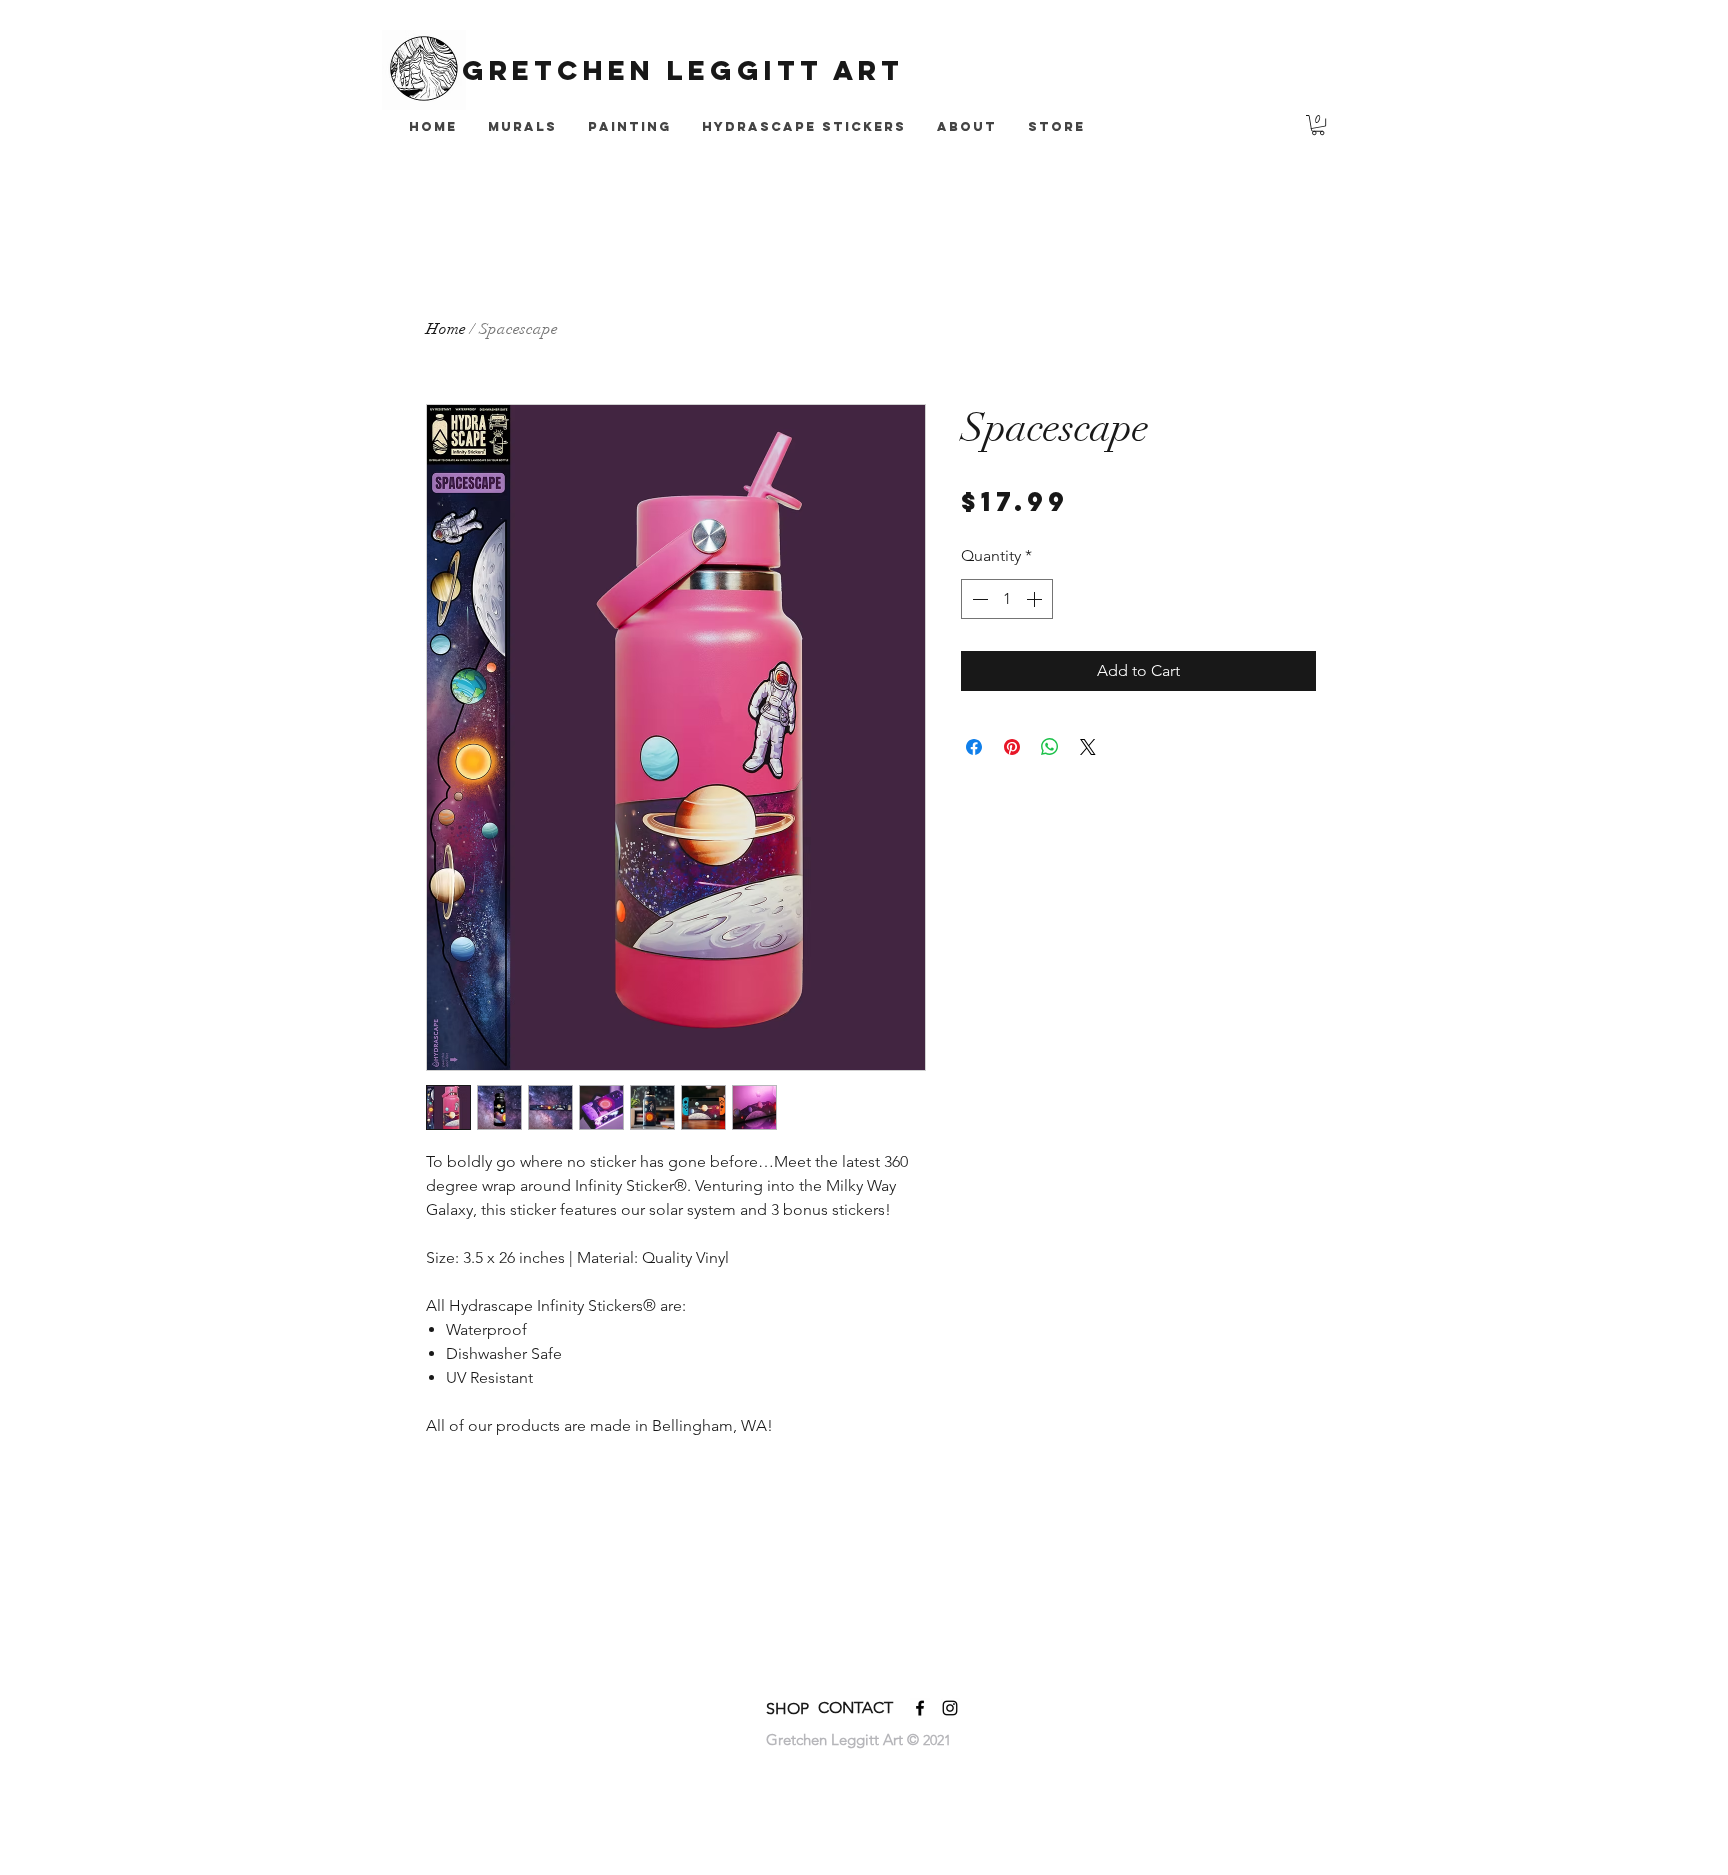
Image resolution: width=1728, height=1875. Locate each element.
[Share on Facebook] (974, 747)
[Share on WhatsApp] (1050, 747)
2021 (937, 1740)
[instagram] (950, 1708)
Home (446, 329)
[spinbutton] (1007, 599)
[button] (1318, 125)
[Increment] (1036, 599)
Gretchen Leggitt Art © (844, 1739)
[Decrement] (978, 599)
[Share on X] (1088, 747)
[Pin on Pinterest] (1012, 747)
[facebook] (920, 1708)
